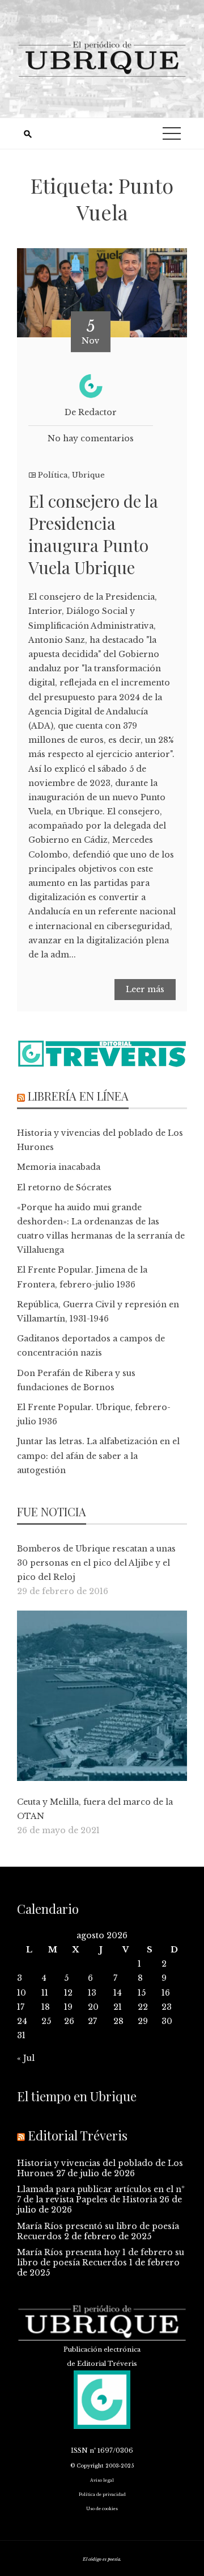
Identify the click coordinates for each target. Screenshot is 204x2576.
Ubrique (88, 475)
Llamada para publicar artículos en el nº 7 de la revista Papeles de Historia (101, 2194)
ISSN (79, 2450)
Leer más (145, 989)
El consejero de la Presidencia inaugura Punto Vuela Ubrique (93, 534)
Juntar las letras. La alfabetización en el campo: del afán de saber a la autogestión (98, 1456)
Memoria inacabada (59, 1167)
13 (92, 1993)
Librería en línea (78, 1096)
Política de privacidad (102, 2495)
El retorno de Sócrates (64, 1187)
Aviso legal (102, 2480)
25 (46, 2021)
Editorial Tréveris (78, 2135)
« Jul (26, 2058)
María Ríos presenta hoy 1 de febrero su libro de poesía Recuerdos (101, 2257)
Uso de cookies (102, 2509)
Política (53, 475)
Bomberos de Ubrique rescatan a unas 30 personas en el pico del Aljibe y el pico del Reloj (96, 1563)
